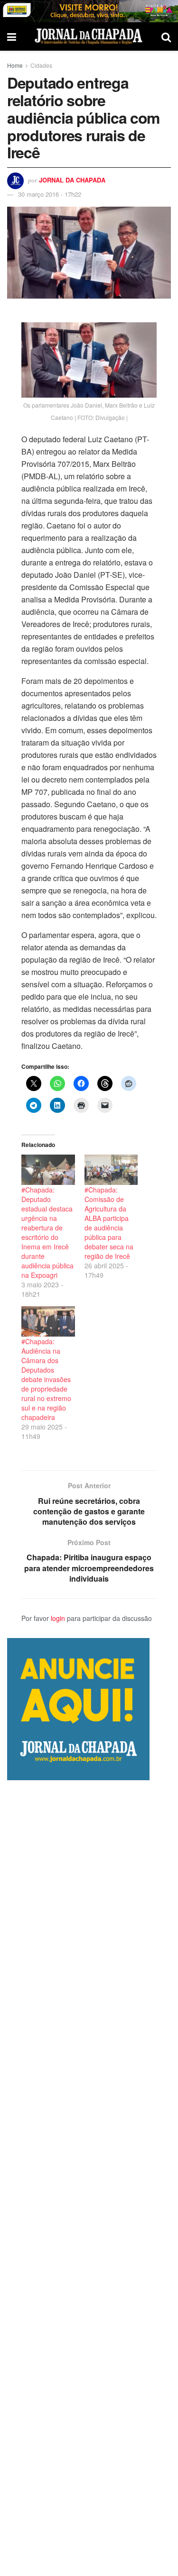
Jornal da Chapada (72, 180)
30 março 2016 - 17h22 (50, 194)
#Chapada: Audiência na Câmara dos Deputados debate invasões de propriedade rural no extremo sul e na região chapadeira (46, 1379)
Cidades (41, 65)
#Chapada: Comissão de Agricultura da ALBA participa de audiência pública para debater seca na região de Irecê (109, 1223)
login (58, 1618)
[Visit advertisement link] (89, 11)
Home (15, 65)
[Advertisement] (89, 2178)
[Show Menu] (12, 36)
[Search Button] (166, 36)
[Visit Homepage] (89, 36)
